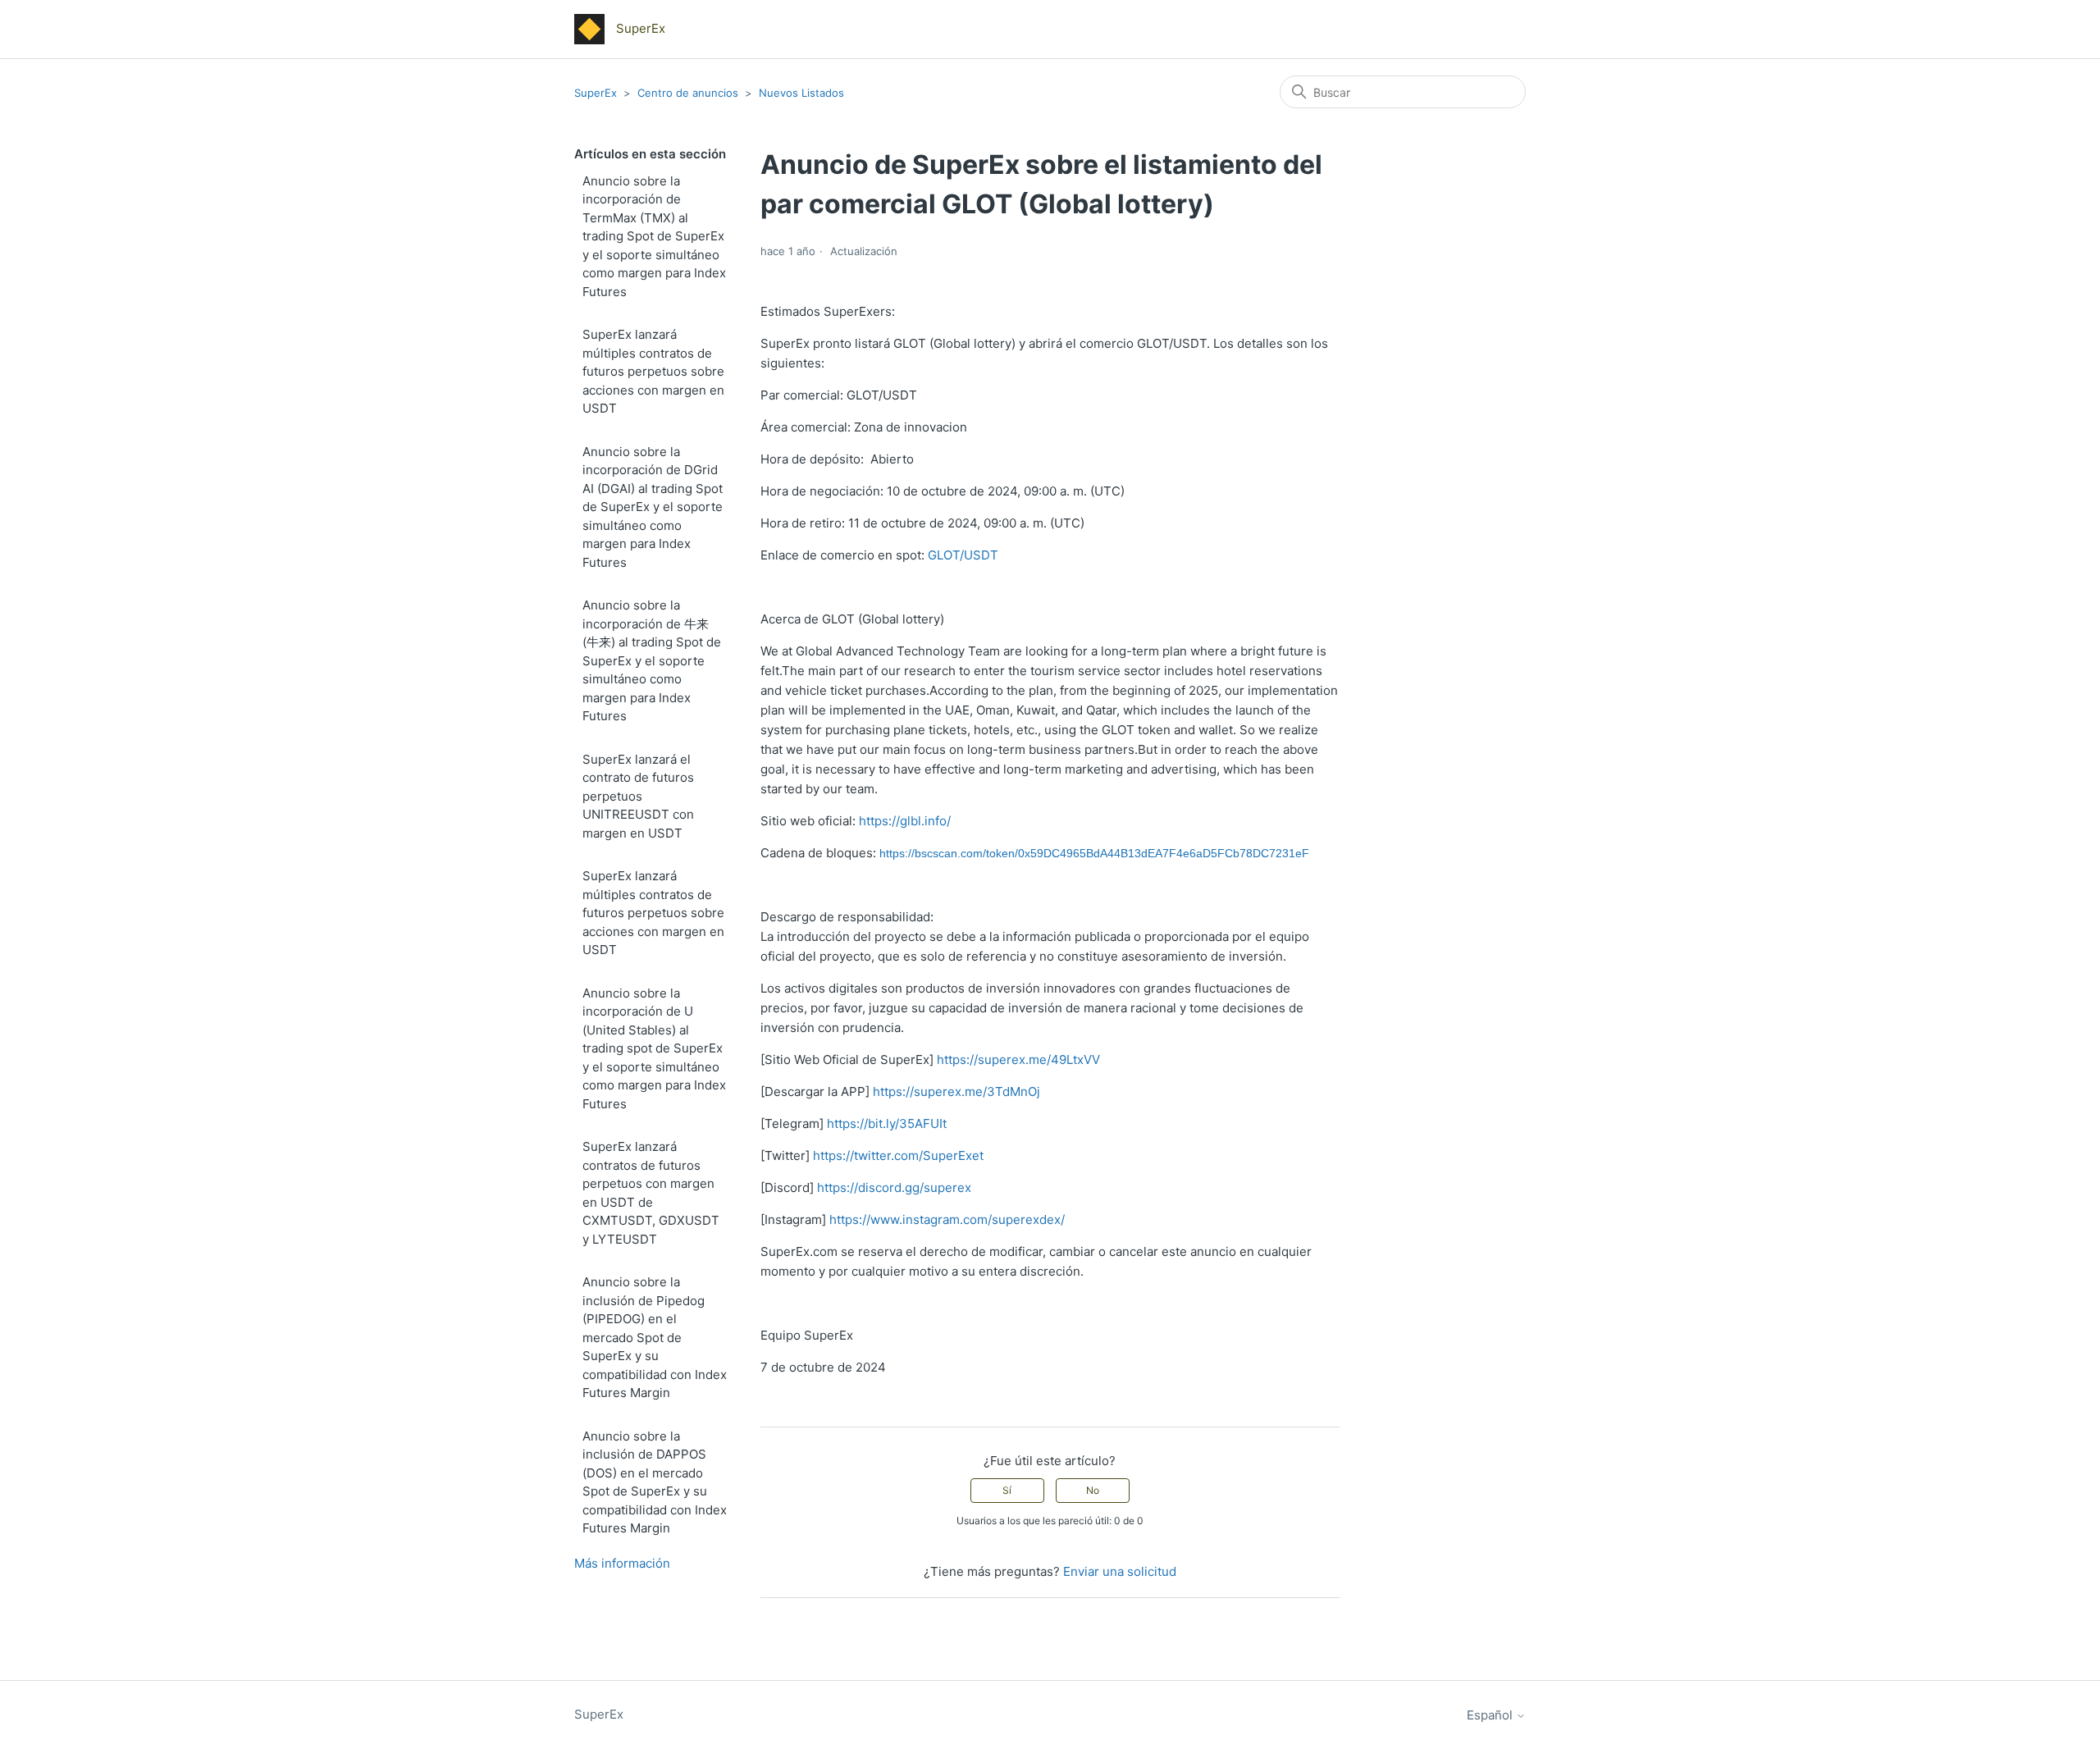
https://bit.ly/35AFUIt (887, 1123)
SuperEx (596, 93)
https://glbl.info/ (905, 821)
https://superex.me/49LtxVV (1018, 1059)
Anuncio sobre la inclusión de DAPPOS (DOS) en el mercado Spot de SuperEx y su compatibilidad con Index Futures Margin (655, 1482)
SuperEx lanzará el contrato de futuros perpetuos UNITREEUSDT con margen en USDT (638, 796)
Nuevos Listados (801, 93)
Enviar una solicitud (1120, 1571)
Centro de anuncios (688, 93)
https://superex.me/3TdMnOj (956, 1091)
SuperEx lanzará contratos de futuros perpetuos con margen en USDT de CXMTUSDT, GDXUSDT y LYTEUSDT (651, 1193)
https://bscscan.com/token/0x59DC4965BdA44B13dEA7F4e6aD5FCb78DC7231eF (1094, 853)
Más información (622, 1563)
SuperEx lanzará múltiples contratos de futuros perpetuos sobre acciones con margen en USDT (653, 371)
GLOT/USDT (963, 555)
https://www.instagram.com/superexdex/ (947, 1219)
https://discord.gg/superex (894, 1187)
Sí (1007, 1490)
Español (1491, 1715)
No (1093, 1490)
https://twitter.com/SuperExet (898, 1155)
